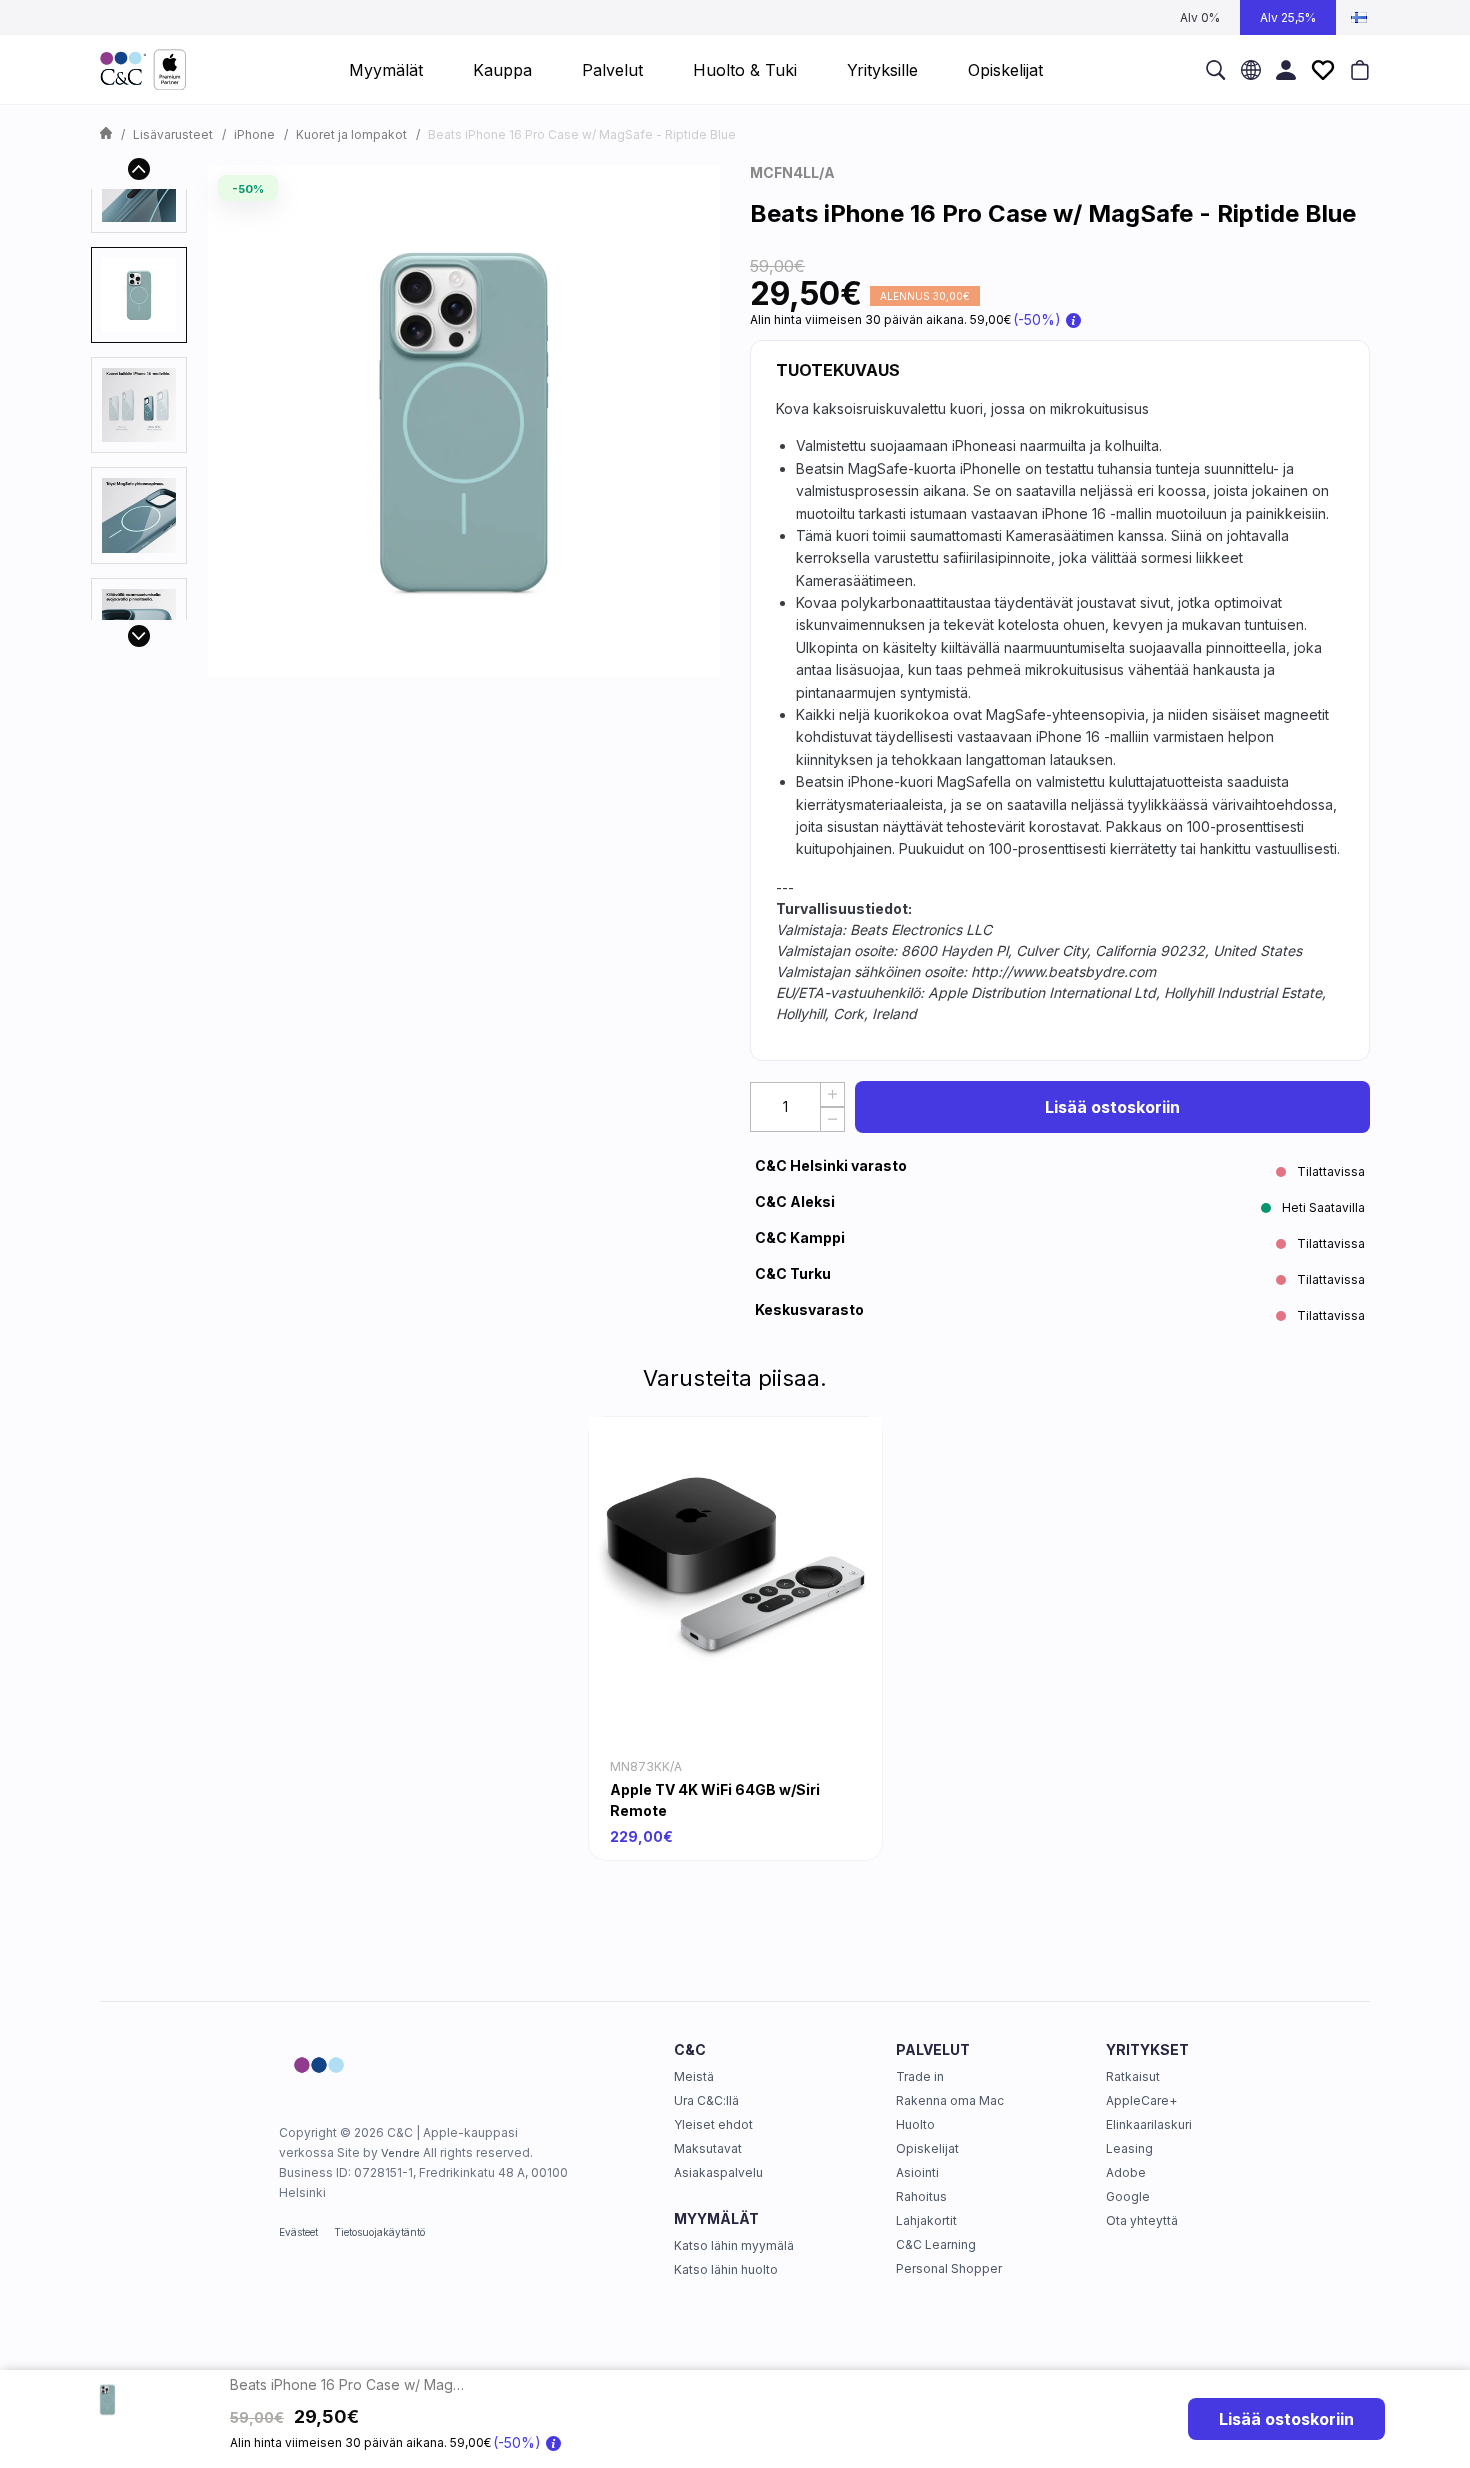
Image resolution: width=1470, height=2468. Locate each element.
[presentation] (139, 295)
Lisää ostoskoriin (1112, 1107)
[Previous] (139, 169)
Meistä (694, 2076)
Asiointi (917, 2172)
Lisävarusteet (173, 134)
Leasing (1129, 2148)
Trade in (920, 2076)
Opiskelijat (927, 2148)
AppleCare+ (1141, 2100)
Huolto (915, 2124)
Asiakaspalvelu (718, 2172)
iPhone (254, 134)
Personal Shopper (949, 2268)
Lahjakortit (926, 2220)
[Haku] (1216, 69)
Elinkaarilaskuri (1149, 2124)
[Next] (139, 636)
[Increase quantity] (832, 1094)
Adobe (1126, 2172)
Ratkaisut (1133, 2076)
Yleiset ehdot (713, 2124)
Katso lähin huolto (726, 2269)
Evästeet (298, 2232)
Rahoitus (921, 2196)
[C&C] (143, 70)
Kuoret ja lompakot (351, 134)
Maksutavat (708, 2148)
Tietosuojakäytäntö (379, 2232)
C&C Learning (936, 2244)
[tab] (139, 295)
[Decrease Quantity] (832, 1119)
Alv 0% (1200, 17)
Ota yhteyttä (1142, 2220)
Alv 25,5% (1288, 17)
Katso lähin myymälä (734, 2245)
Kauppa (502, 70)
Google (1128, 2196)
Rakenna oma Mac (950, 2100)
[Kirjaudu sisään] (1286, 69)
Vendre (400, 2153)
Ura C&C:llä (706, 2100)
